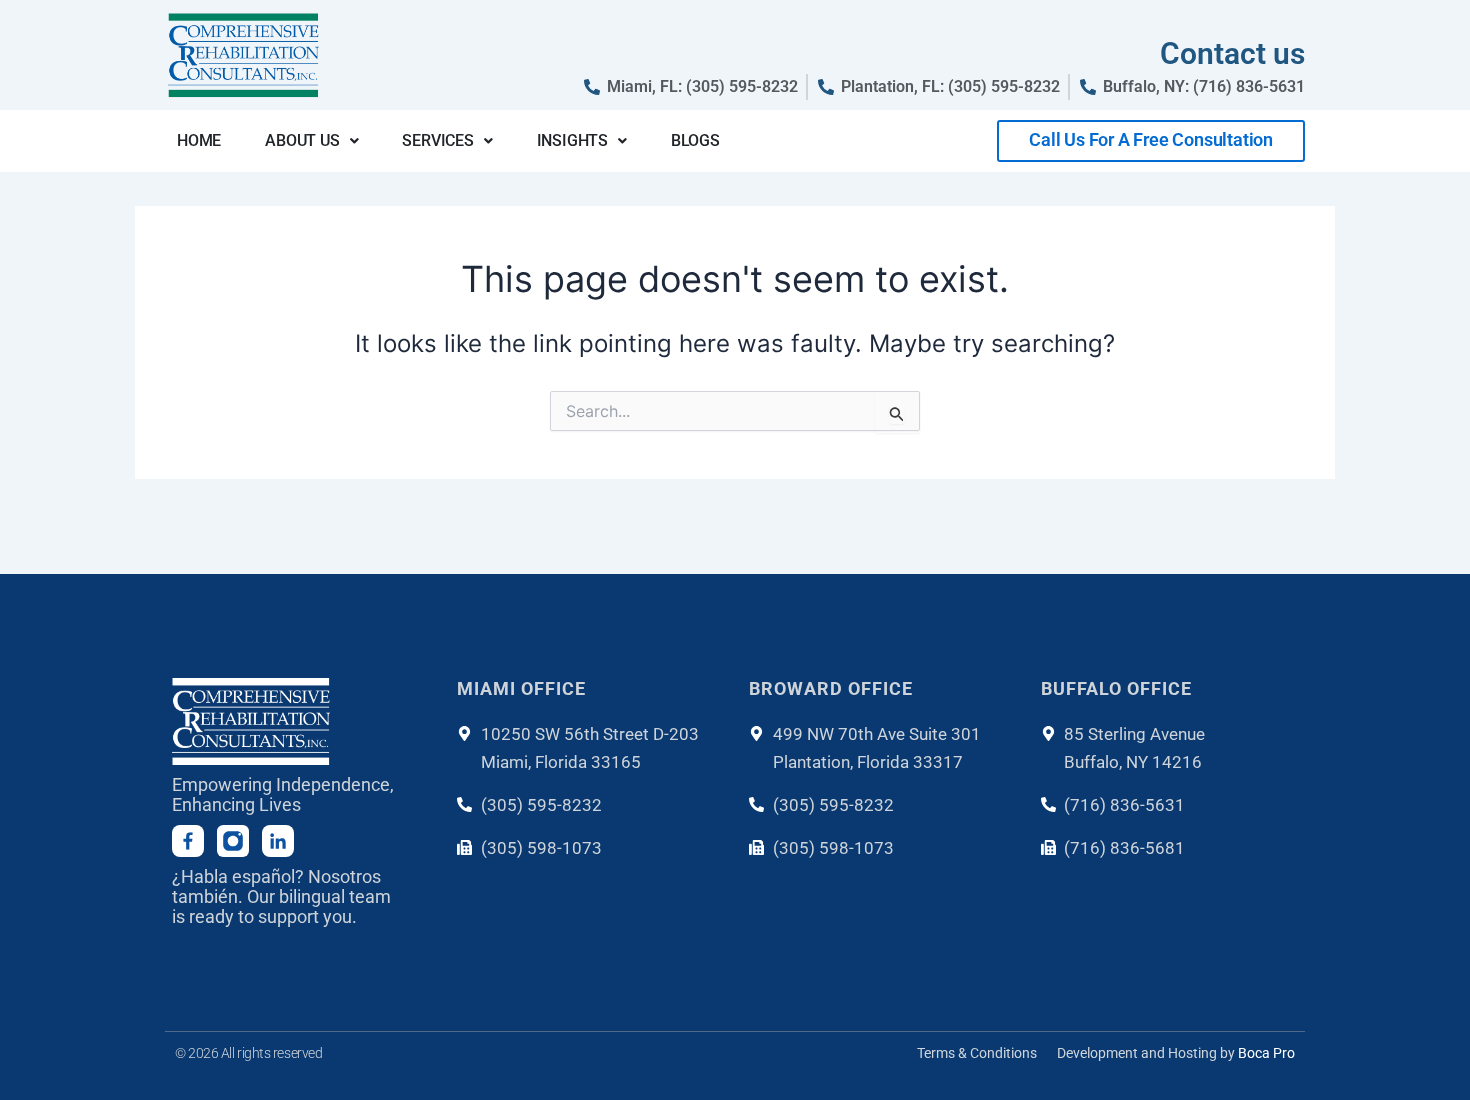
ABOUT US (302, 140)
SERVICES (437, 140)
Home (199, 140)
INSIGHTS (572, 140)
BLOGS (695, 140)
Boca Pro (1266, 1053)
